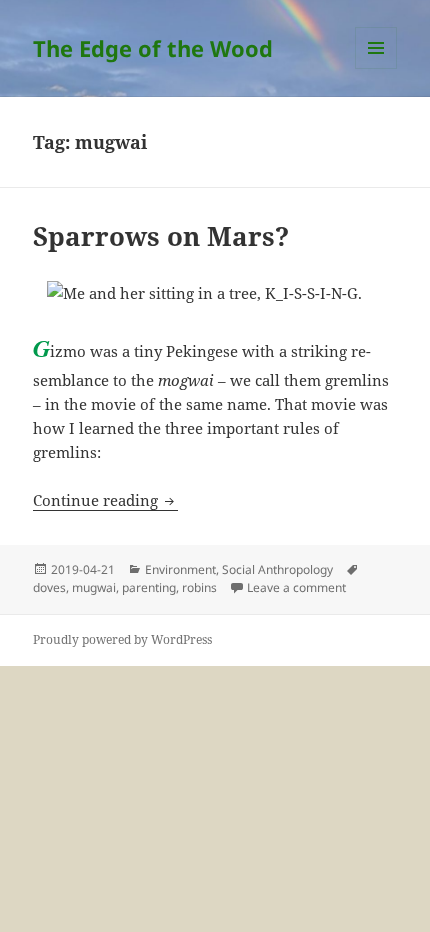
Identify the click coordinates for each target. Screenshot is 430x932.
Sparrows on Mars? (161, 236)
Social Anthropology (277, 569)
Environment (180, 569)
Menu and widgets (376, 68)
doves (49, 587)
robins (199, 587)
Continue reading (105, 500)
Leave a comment (296, 587)
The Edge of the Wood (153, 48)
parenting (149, 587)
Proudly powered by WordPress (122, 639)
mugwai (94, 587)
